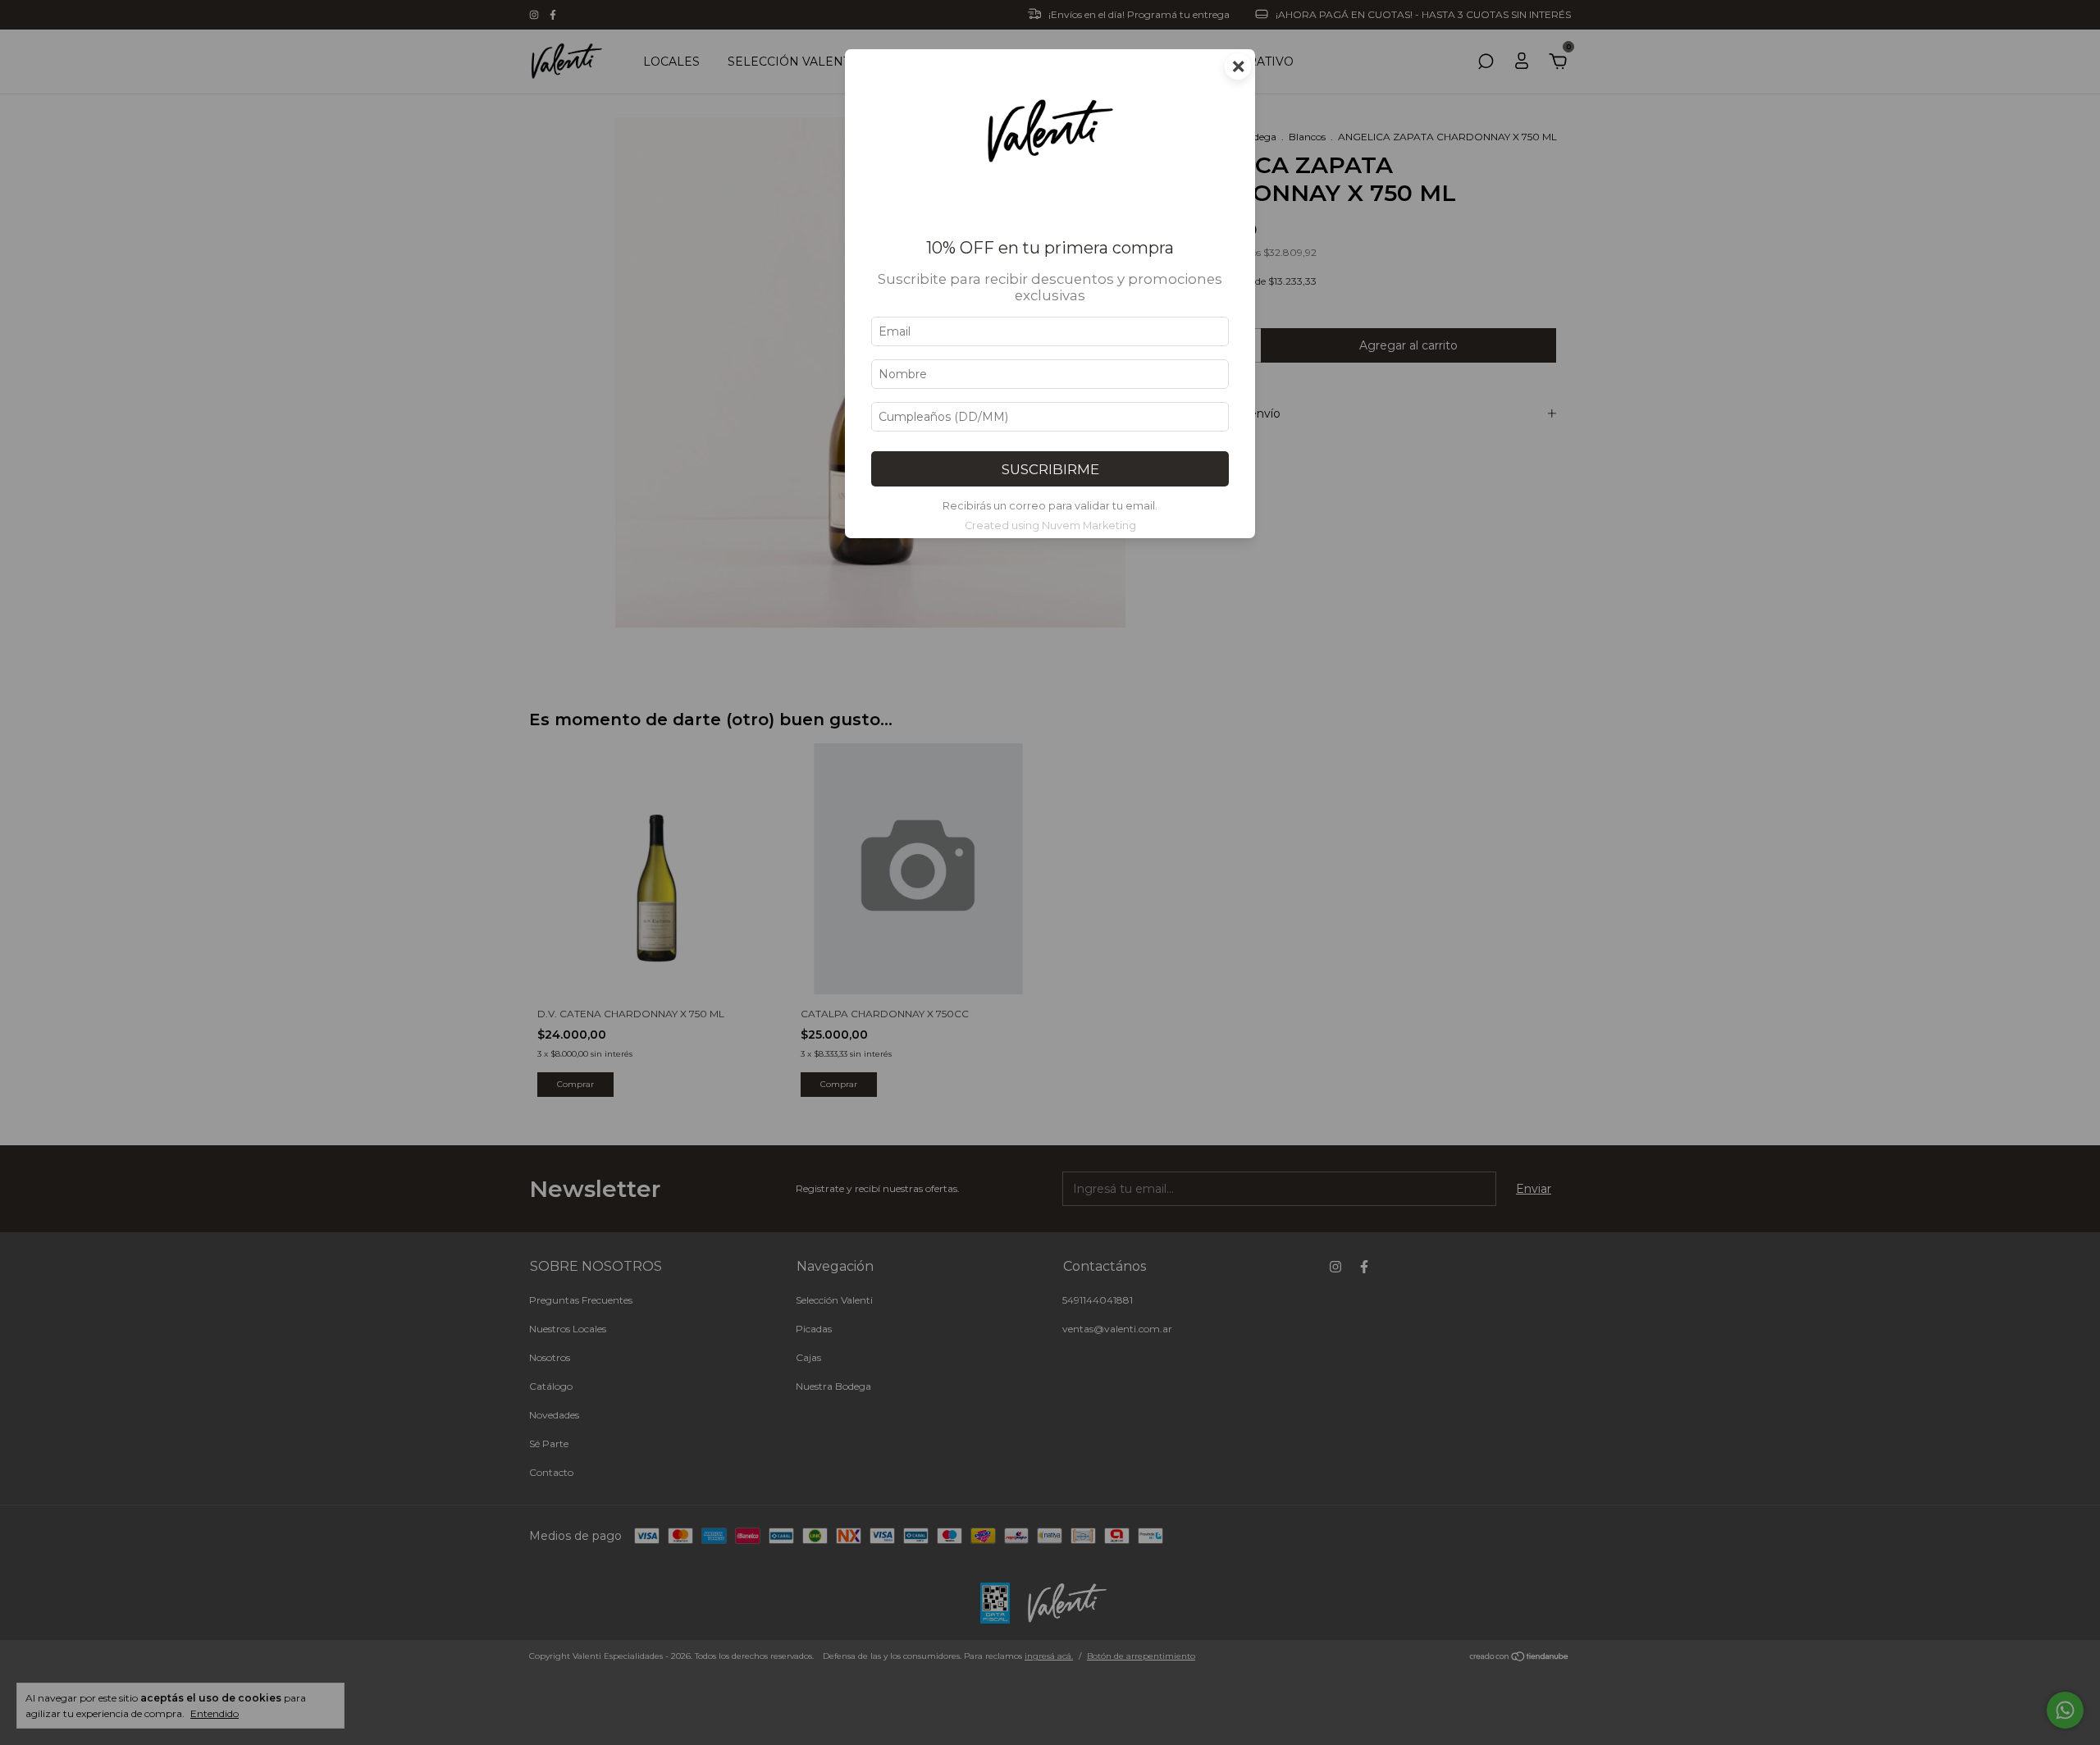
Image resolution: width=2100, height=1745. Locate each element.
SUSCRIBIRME (1050, 469)
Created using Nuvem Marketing (1050, 525)
